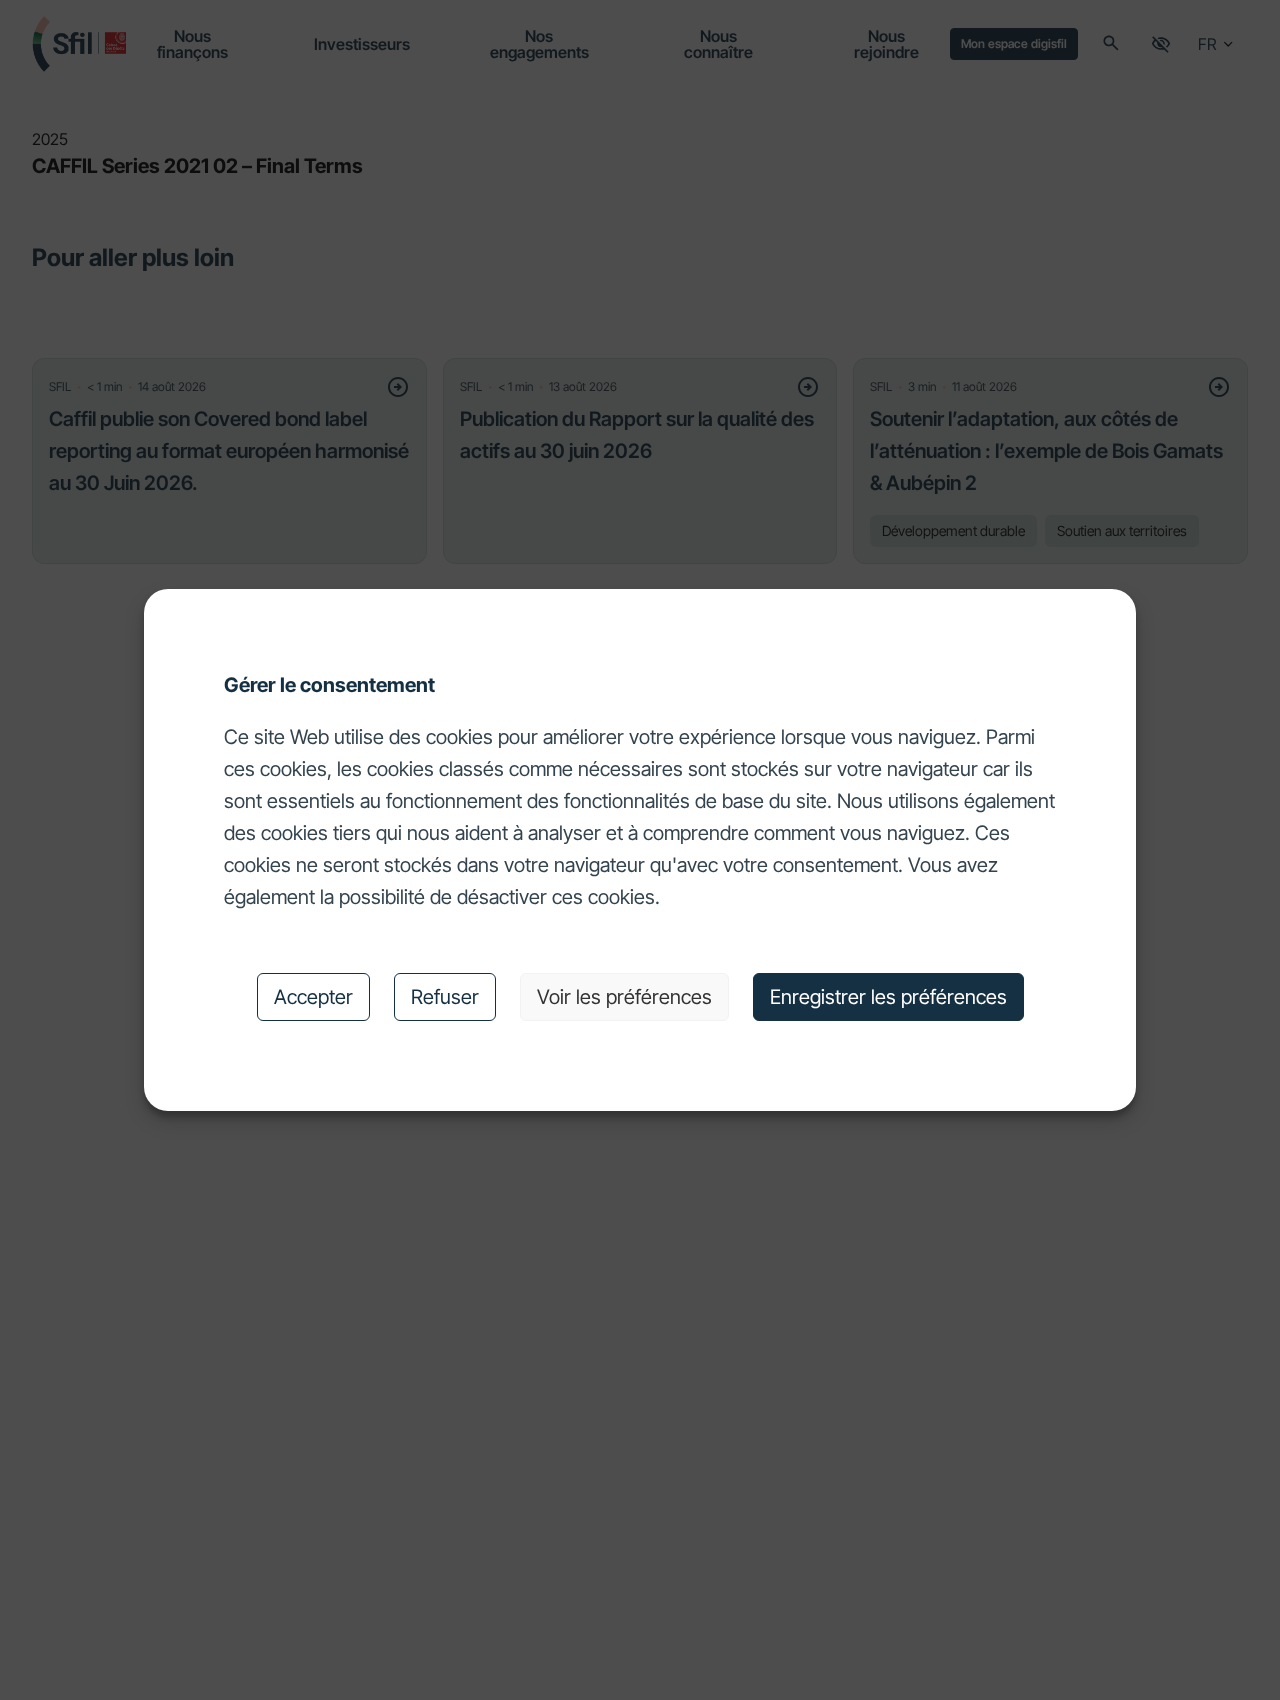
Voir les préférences (624, 997)
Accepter (313, 997)
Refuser (445, 997)
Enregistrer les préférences (888, 997)
